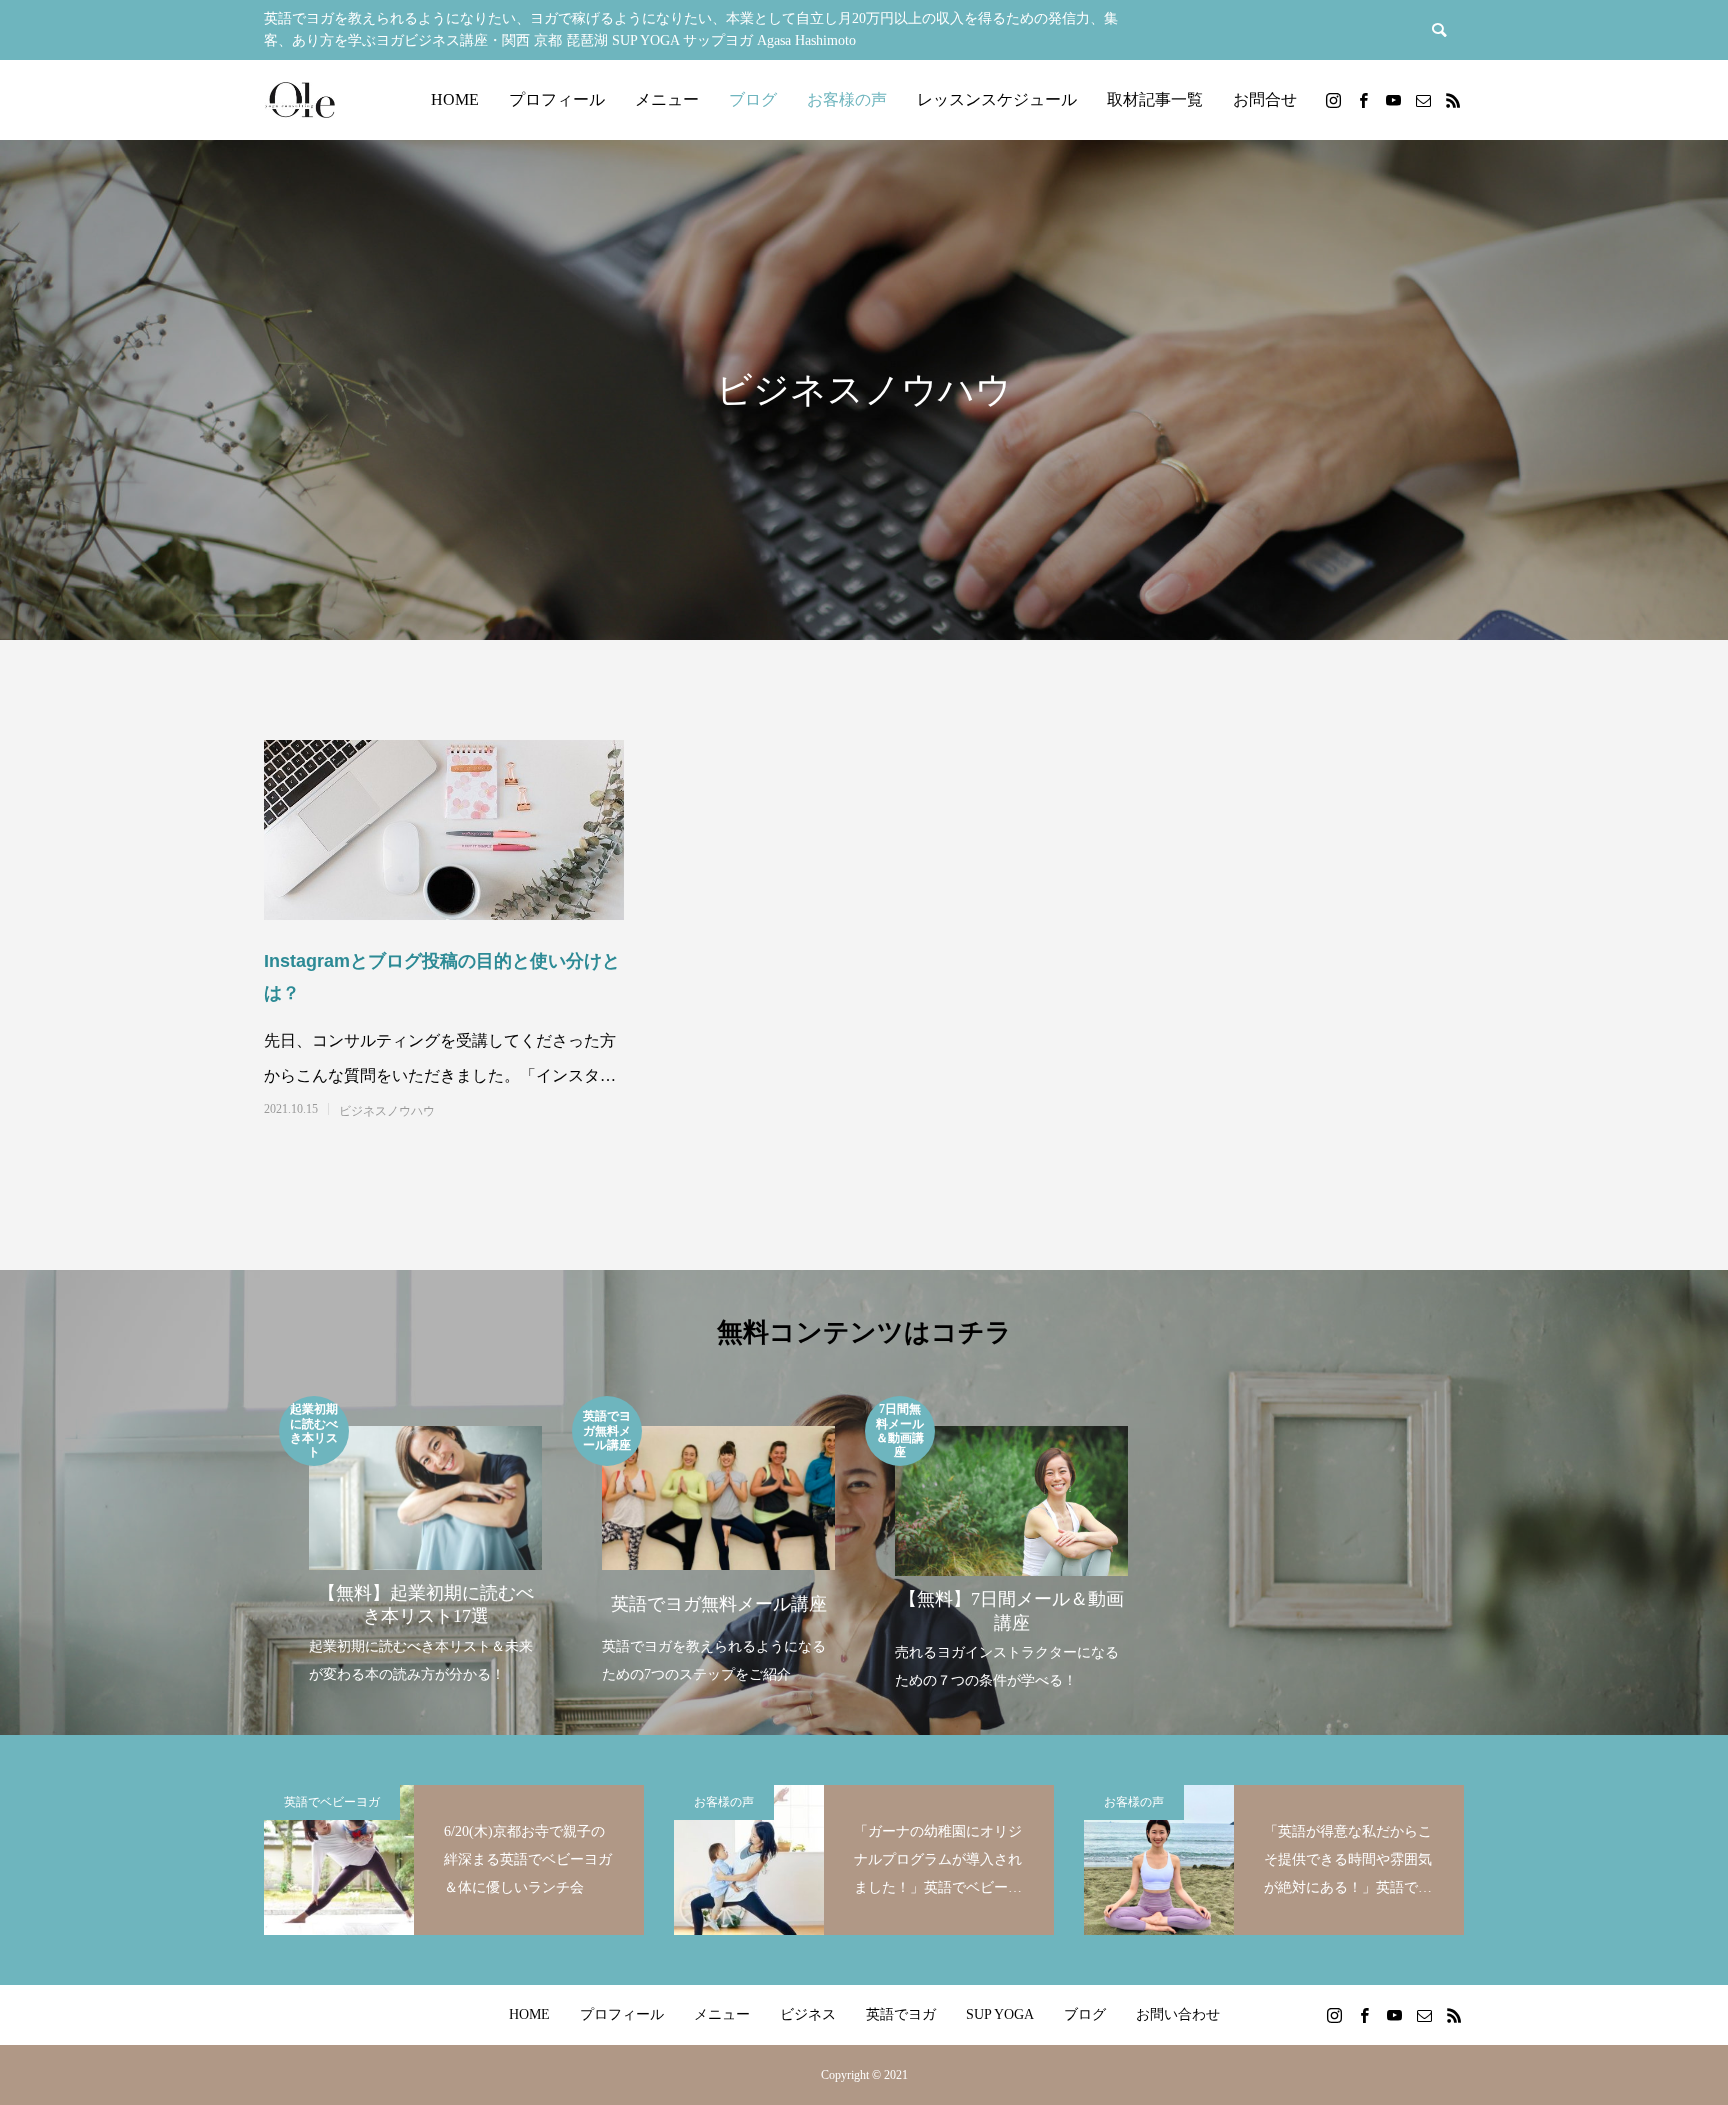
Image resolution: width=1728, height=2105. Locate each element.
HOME (455, 99)
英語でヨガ (901, 2014)
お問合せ (1265, 99)
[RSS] (1453, 100)
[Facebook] (1363, 100)
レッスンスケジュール (997, 99)
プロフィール (557, 99)
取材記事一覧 (1155, 99)
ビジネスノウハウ (387, 1111)
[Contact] (1423, 100)
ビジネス (808, 2014)
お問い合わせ (1178, 2014)
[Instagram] (1333, 100)
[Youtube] (1393, 100)
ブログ (753, 99)
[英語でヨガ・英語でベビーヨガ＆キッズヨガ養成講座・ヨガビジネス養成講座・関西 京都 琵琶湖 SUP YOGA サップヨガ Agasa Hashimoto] (299, 100)
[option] (425, 1542)
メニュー (667, 99)
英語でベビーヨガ (332, 1802)
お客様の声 (847, 99)
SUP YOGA (1000, 2014)
